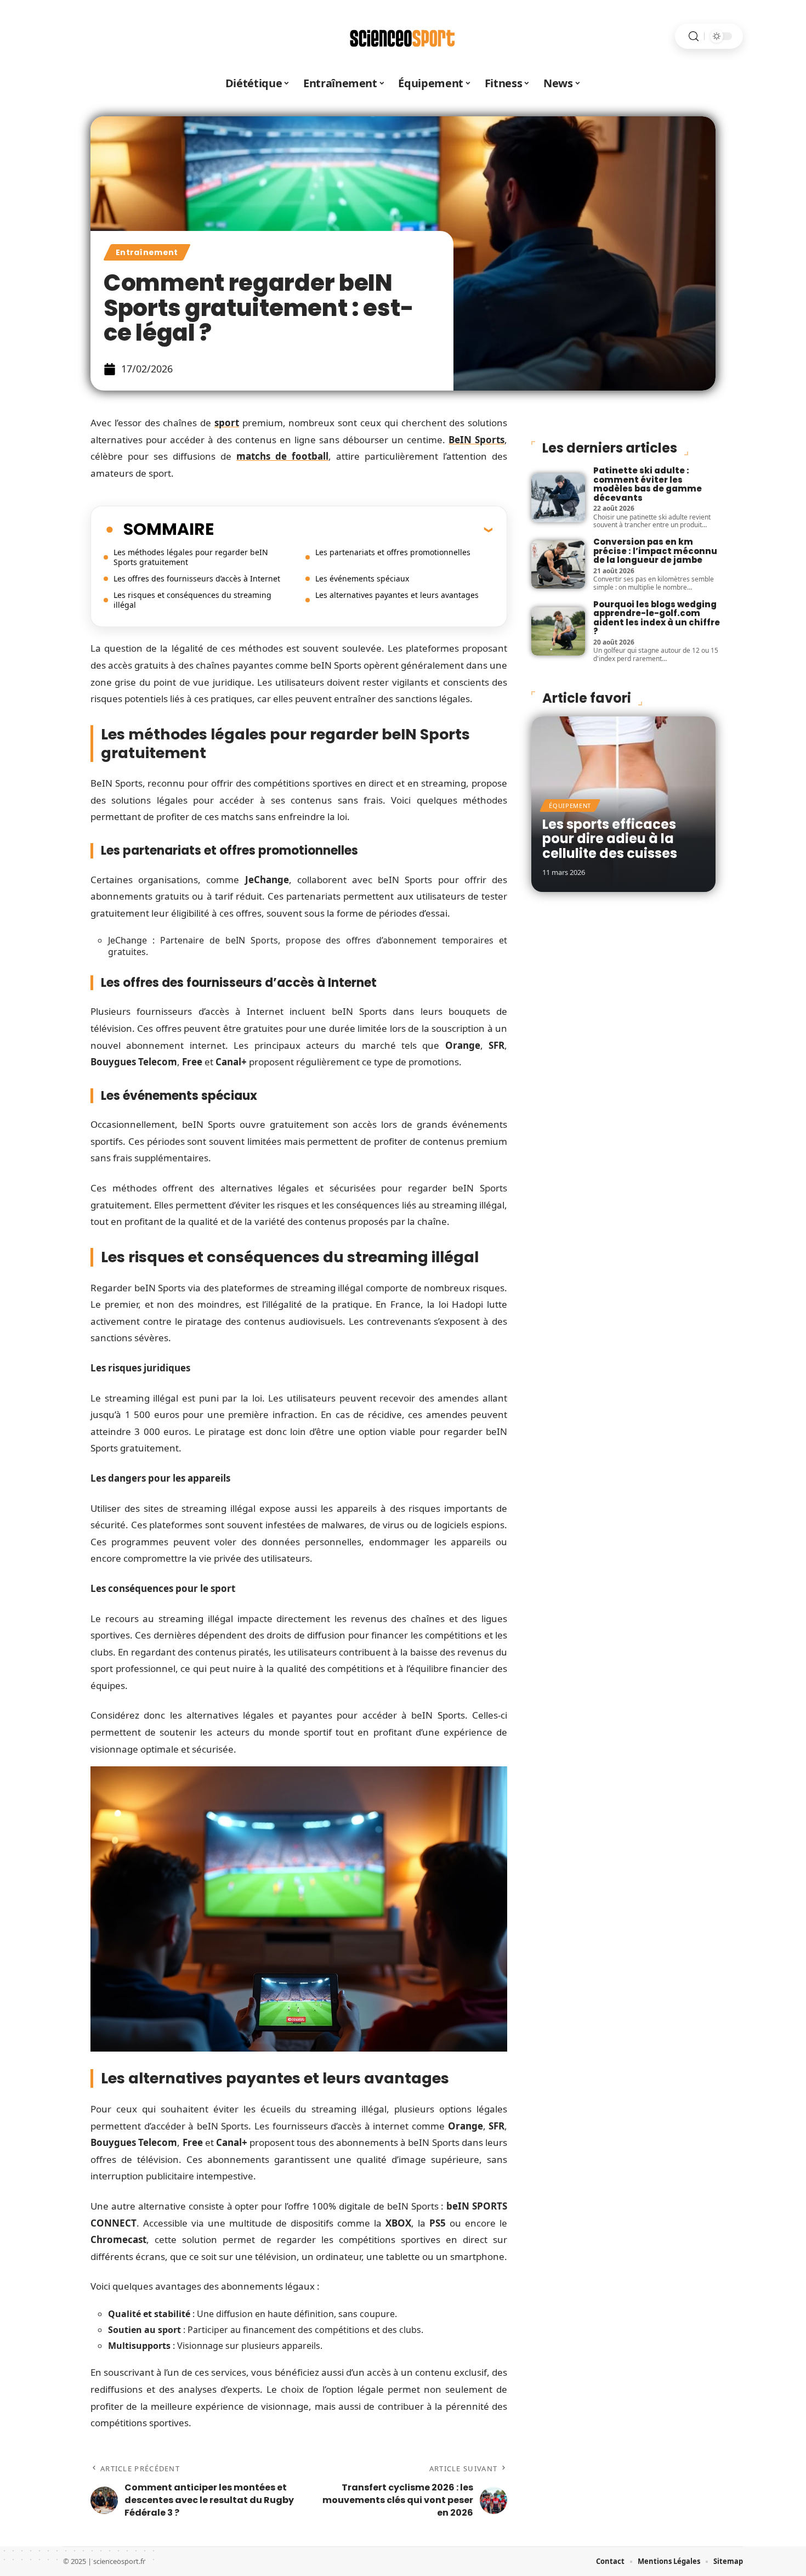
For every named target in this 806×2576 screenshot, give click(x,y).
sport (227, 423)
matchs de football (282, 456)
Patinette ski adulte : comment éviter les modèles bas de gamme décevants (648, 484)
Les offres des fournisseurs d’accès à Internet (197, 578)
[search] (694, 36)
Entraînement (147, 252)
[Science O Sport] (403, 36)
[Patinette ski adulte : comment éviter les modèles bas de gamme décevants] (558, 498)
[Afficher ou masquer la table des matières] (353, 529)
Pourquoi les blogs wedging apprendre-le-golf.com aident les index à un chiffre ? (657, 618)
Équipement (570, 806)
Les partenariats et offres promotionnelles (393, 552)
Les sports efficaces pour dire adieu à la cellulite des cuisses (610, 839)
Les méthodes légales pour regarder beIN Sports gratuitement (191, 557)
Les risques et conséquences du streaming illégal (192, 600)
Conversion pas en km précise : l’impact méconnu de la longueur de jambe (655, 551)
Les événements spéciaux (362, 578)
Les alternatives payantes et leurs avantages (397, 595)
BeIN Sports (476, 440)
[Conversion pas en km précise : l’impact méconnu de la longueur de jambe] (558, 564)
